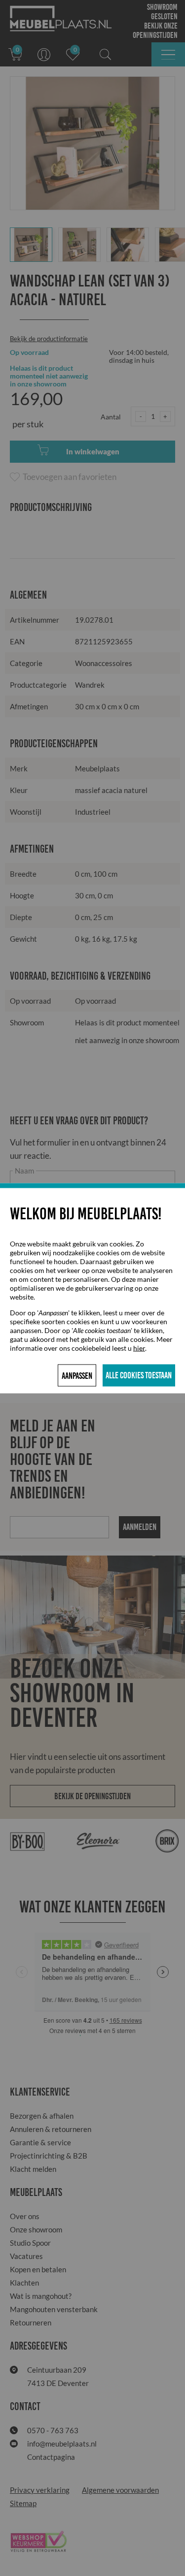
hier (139, 1348)
